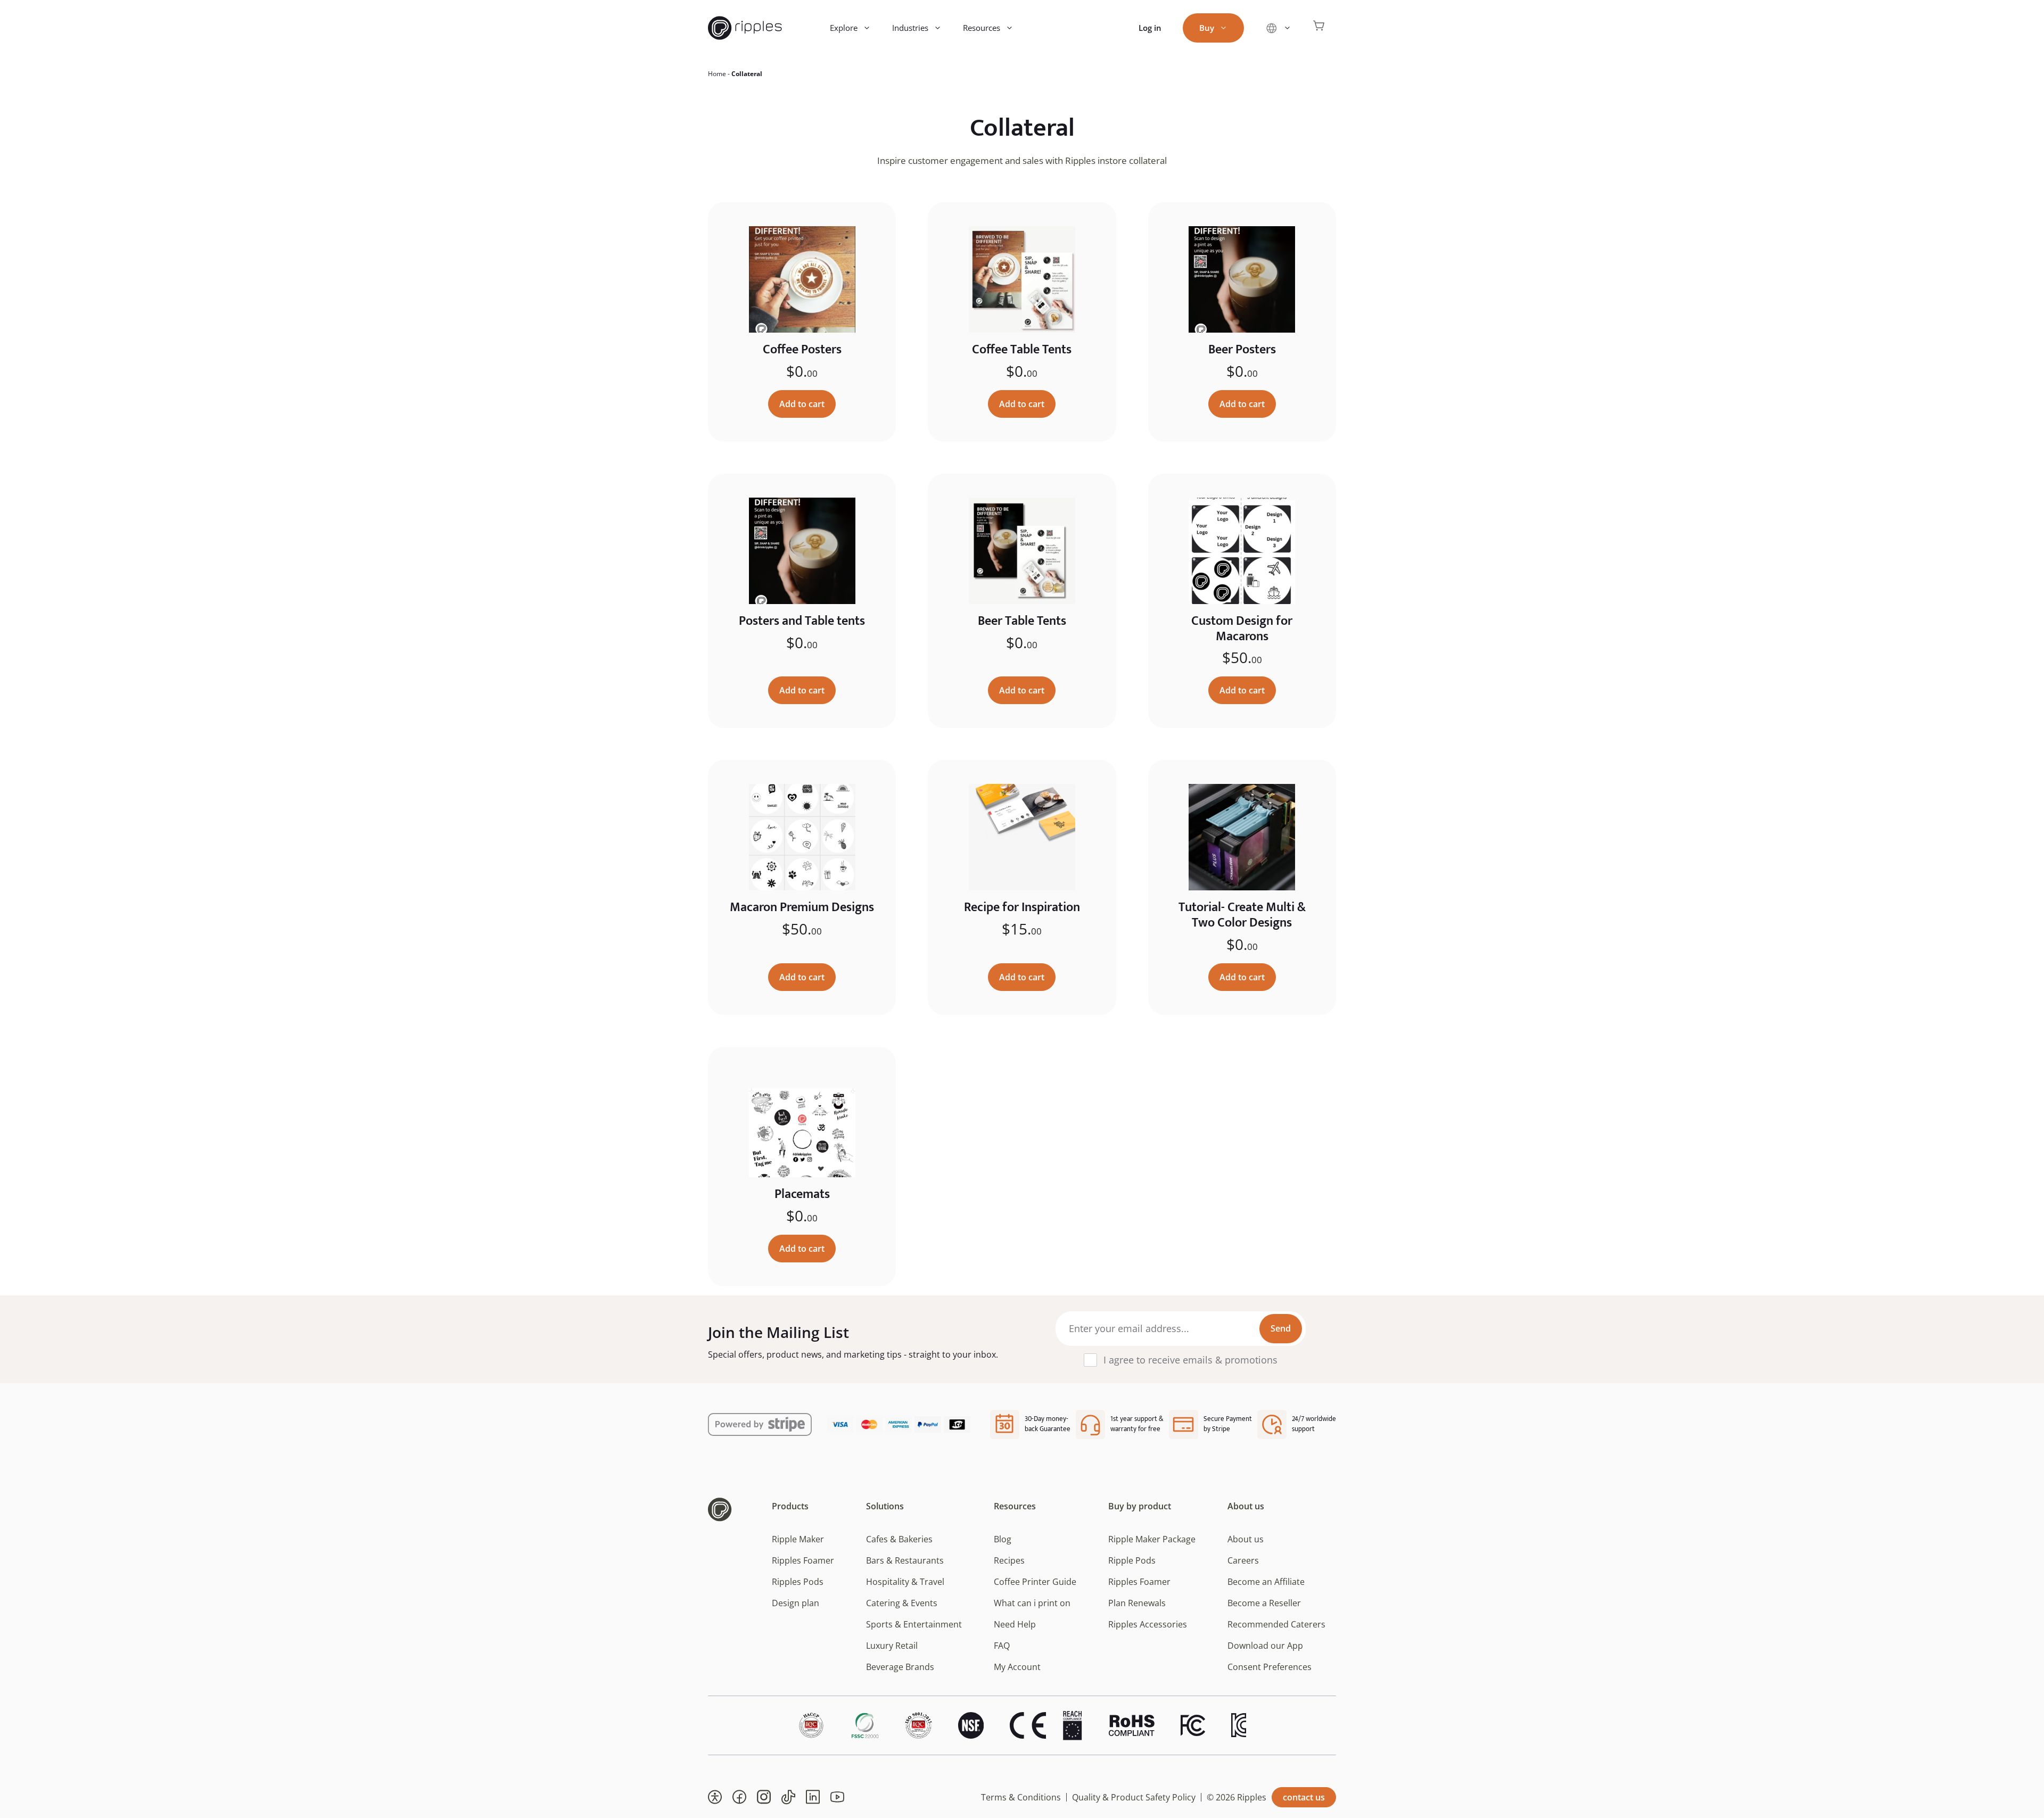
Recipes (1009, 1560)
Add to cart (802, 404)
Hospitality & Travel (905, 1582)
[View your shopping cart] (1319, 28)
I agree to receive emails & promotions (1190, 1360)
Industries (910, 28)
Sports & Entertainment (914, 1624)
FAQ (1002, 1646)
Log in (1150, 28)
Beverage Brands (900, 1667)
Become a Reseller (1264, 1603)
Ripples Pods (798, 1582)
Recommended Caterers (1276, 1624)
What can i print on (1032, 1603)
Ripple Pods (1132, 1560)
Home (717, 74)
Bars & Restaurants (905, 1560)
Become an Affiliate (1266, 1582)
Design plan (796, 1603)
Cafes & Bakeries (899, 1539)
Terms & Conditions (1021, 1797)
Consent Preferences (1270, 1667)
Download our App (1265, 1646)
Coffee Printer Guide (1035, 1582)
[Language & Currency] (1278, 28)
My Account (1017, 1667)
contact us (1304, 1797)
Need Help (1015, 1624)
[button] (715, 1797)
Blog (1003, 1539)
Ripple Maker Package (1152, 1539)
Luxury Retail (892, 1646)
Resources (982, 28)
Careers (1243, 1560)
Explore (844, 28)
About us (1246, 1539)
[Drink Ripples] (745, 28)
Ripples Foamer (803, 1560)
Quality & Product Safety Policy (1134, 1797)
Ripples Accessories (1148, 1624)
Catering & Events (902, 1603)
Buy (1207, 28)
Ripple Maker (798, 1539)
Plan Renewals (1137, 1603)
